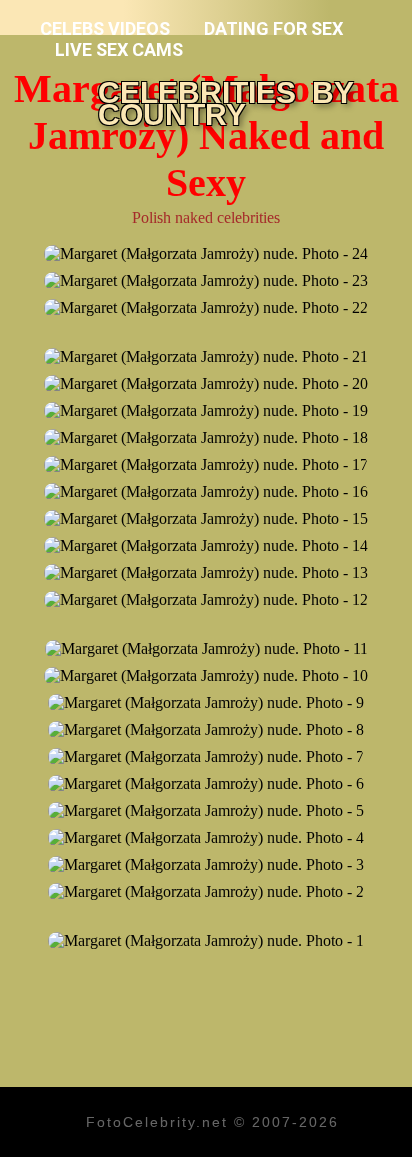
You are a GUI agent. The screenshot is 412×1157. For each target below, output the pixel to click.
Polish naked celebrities (206, 217)
